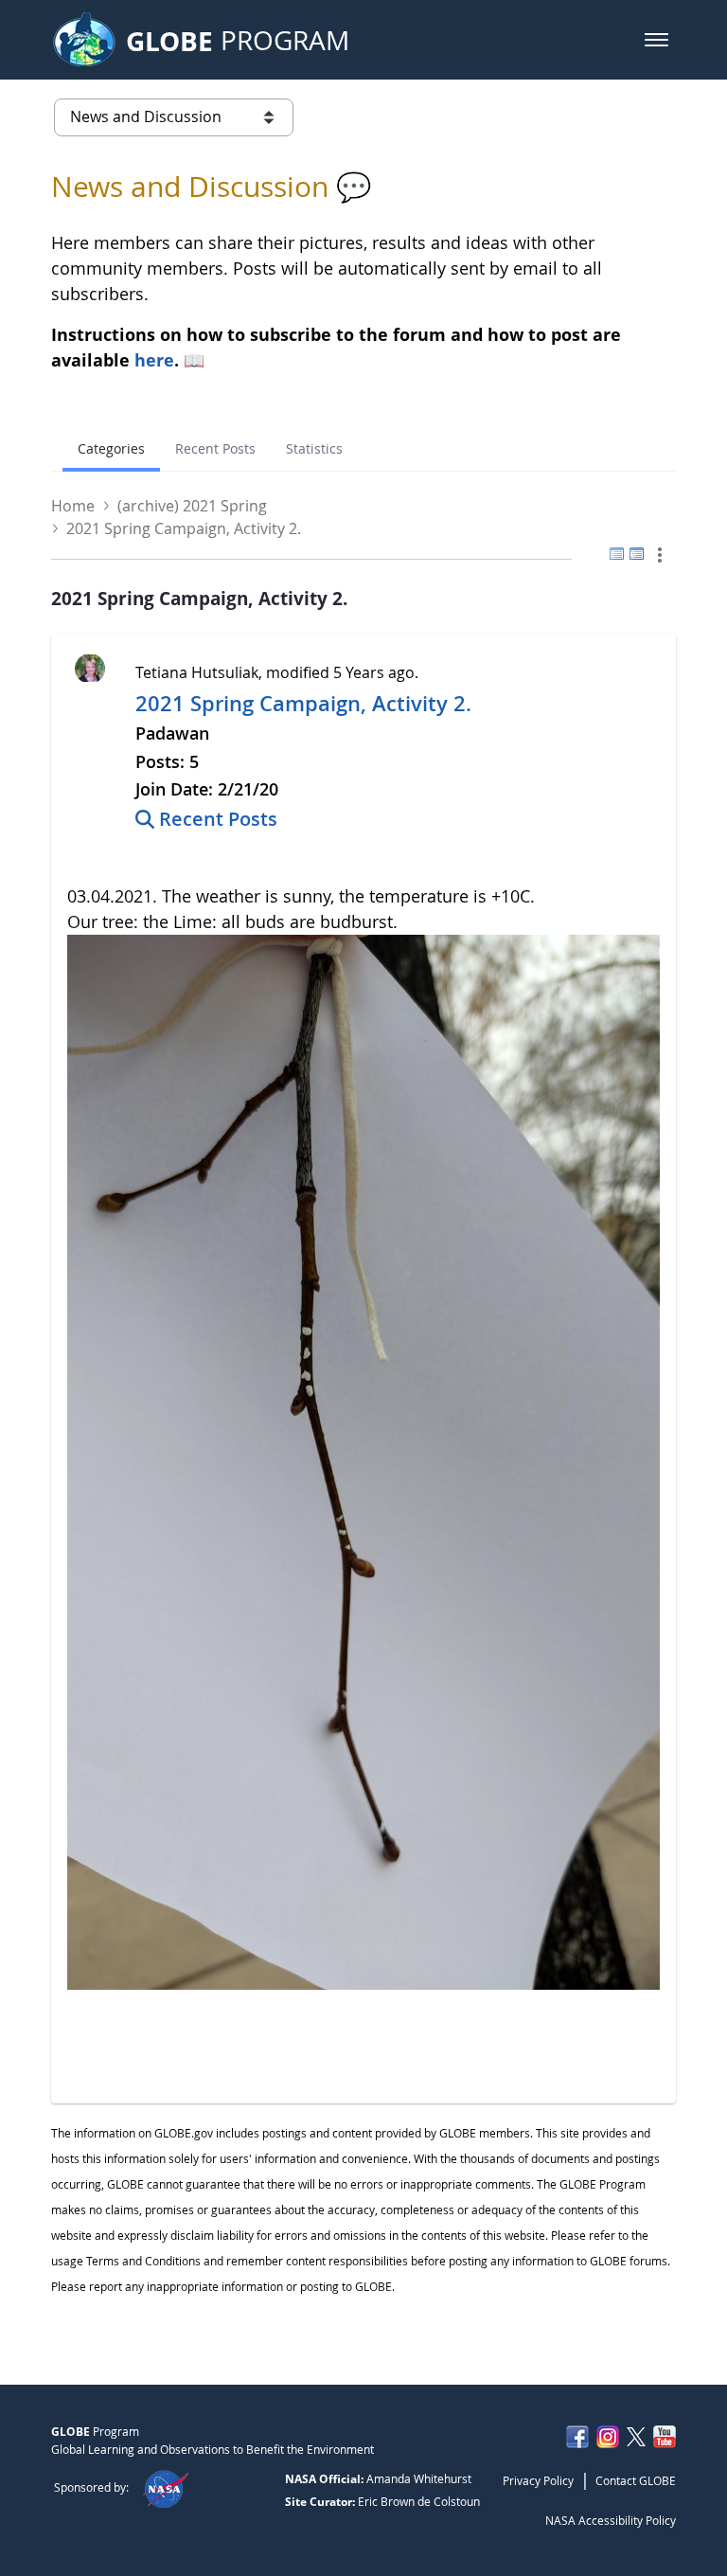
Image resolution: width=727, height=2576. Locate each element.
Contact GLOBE (636, 2480)
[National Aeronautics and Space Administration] (165, 2487)
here (154, 360)
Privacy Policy (538, 2480)
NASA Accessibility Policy (611, 2520)
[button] (656, 40)
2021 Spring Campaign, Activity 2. (303, 704)
